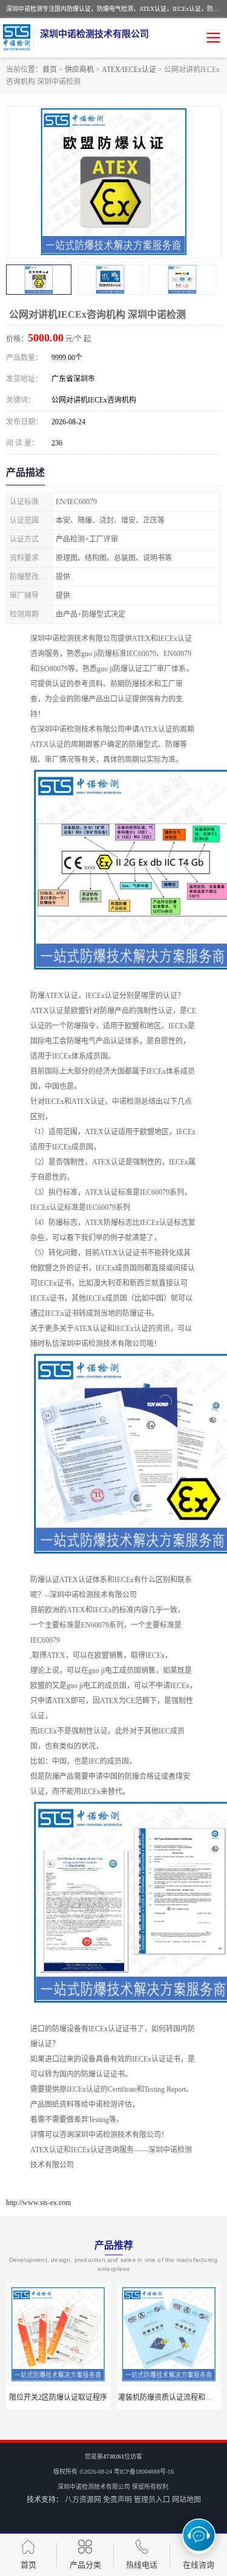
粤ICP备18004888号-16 (144, 2472)
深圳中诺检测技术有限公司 (94, 2487)
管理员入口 (152, 2500)
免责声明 (117, 2500)
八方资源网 (83, 2500)
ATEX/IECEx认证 (129, 70)
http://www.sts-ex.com (38, 2203)
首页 (50, 70)
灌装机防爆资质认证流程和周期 (169, 2397)
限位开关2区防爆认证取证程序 (58, 2397)
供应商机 (79, 70)
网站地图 (186, 2500)
